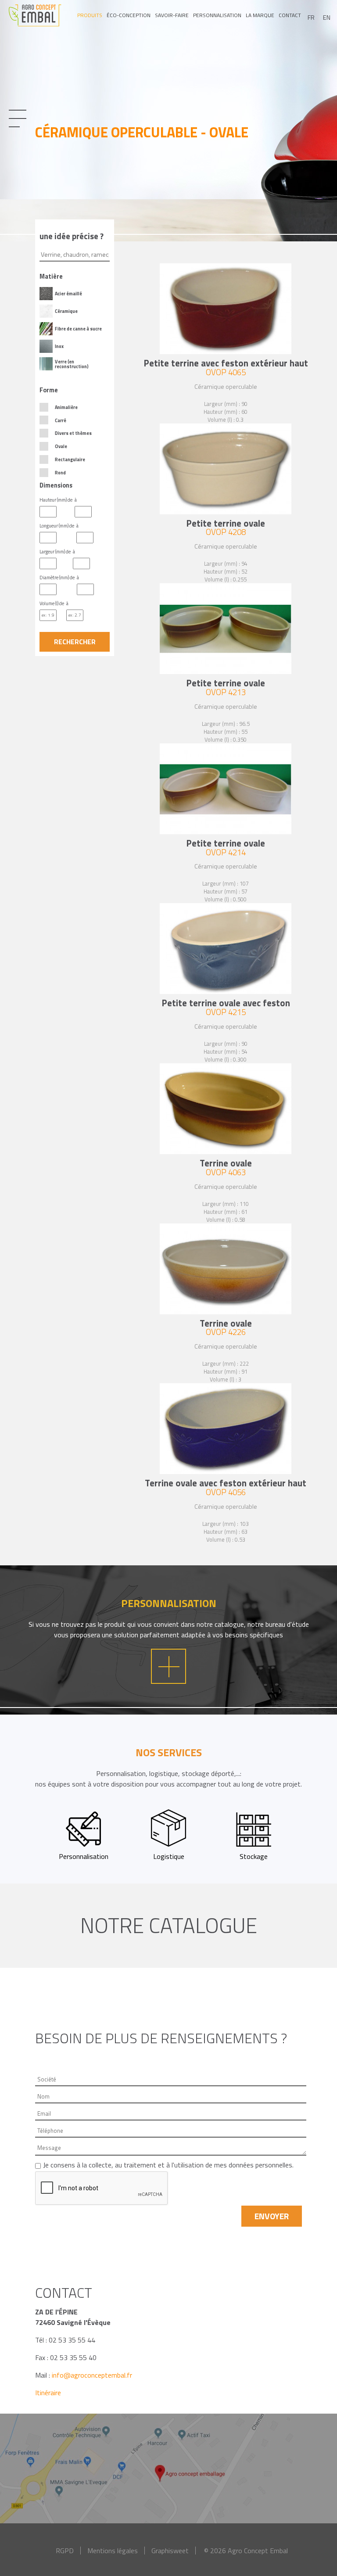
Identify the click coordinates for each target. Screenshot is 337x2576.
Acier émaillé (68, 294)
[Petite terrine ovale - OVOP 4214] (226, 789)
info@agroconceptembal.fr (92, 2375)
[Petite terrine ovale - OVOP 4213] (226, 629)
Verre (61, 362)
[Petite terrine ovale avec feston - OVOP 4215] (226, 949)
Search (75, 642)
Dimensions (56, 485)
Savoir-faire (172, 15)
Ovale (61, 446)
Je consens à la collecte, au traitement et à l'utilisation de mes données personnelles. (168, 2165)
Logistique (169, 1856)
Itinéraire (48, 2393)
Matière (51, 276)
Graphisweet (170, 2551)
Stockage (254, 1856)
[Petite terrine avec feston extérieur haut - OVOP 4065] (226, 309)
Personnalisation (217, 15)
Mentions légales (113, 2551)
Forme (49, 390)
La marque (260, 15)
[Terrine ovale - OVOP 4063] (226, 1109)
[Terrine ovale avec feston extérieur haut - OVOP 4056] (226, 1429)
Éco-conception (129, 15)
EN (327, 18)
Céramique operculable (226, 387)
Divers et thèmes (73, 433)
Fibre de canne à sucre (78, 329)
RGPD (65, 2551)
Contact (290, 15)
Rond (60, 473)
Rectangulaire (70, 459)
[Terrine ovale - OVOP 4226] (226, 1269)
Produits (90, 15)
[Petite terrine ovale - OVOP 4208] (226, 469)
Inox (59, 346)
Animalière (66, 407)
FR (311, 18)
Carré (61, 420)
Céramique (66, 311)
